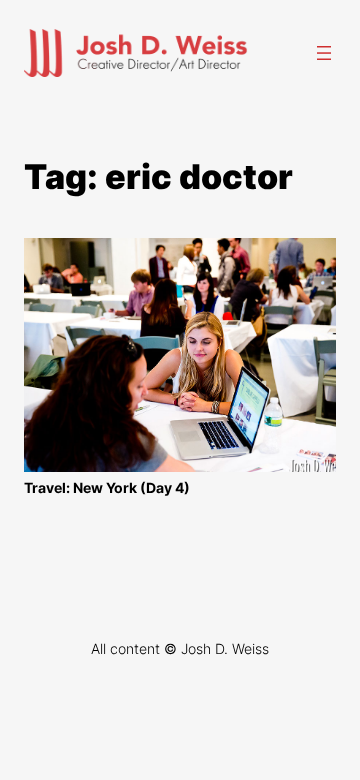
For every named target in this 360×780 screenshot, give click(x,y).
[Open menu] (324, 53)
